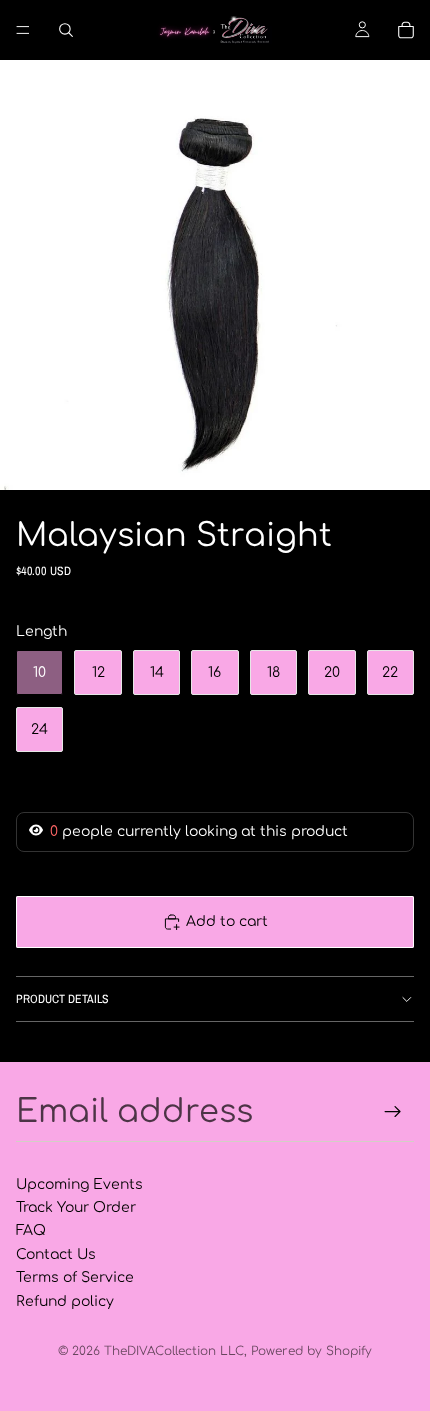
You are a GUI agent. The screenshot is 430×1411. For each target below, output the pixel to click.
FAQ (31, 1230)
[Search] (66, 30)
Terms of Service (75, 1277)
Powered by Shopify (311, 1351)
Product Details (62, 999)
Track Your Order (76, 1207)
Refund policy (65, 1301)
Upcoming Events (79, 1184)
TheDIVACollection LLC (174, 1351)
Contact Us (56, 1254)
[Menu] (23, 30)
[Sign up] (393, 1112)
